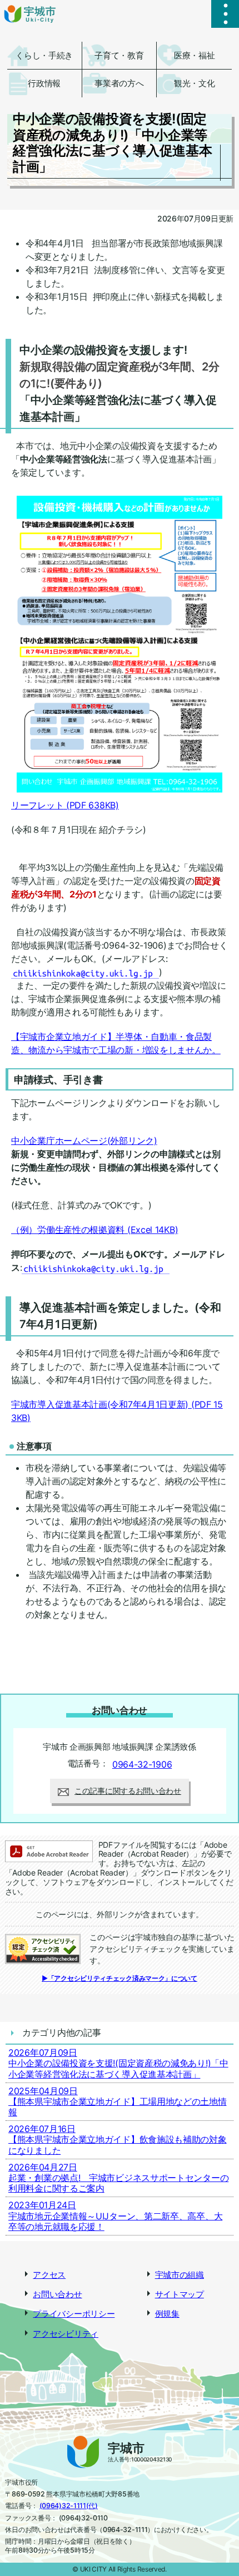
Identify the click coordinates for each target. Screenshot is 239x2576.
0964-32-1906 (142, 1764)
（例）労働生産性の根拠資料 (94, 1230)
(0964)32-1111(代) (69, 2506)
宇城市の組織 (180, 2275)
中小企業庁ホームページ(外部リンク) (84, 1141)
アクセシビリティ (66, 2334)
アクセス (49, 2275)
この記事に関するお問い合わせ (128, 1791)
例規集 (167, 2314)
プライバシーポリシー (74, 2314)
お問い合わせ (57, 2294)
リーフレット (65, 805)
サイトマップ (180, 2294)
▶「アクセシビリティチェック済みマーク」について (120, 1978)
